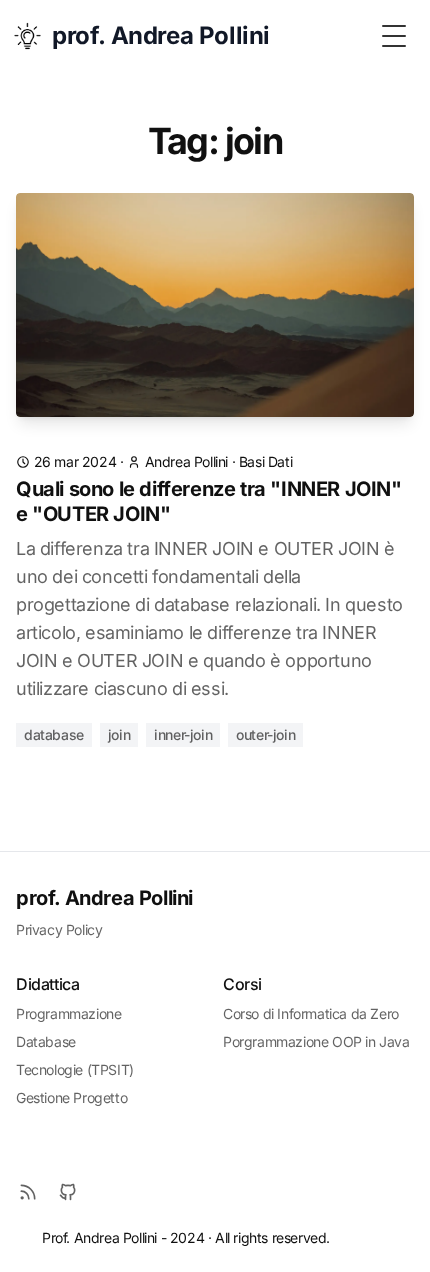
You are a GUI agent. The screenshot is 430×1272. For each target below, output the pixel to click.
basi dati (265, 461)
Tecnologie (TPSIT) (75, 1069)
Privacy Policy (59, 929)
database (54, 734)
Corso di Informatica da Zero (311, 1013)
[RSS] (28, 1192)
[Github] (68, 1192)
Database (46, 1041)
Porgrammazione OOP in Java (316, 1041)
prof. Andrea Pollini (104, 898)
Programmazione (68, 1013)
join (119, 734)
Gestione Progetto (71, 1097)
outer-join (265, 734)
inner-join (183, 734)
